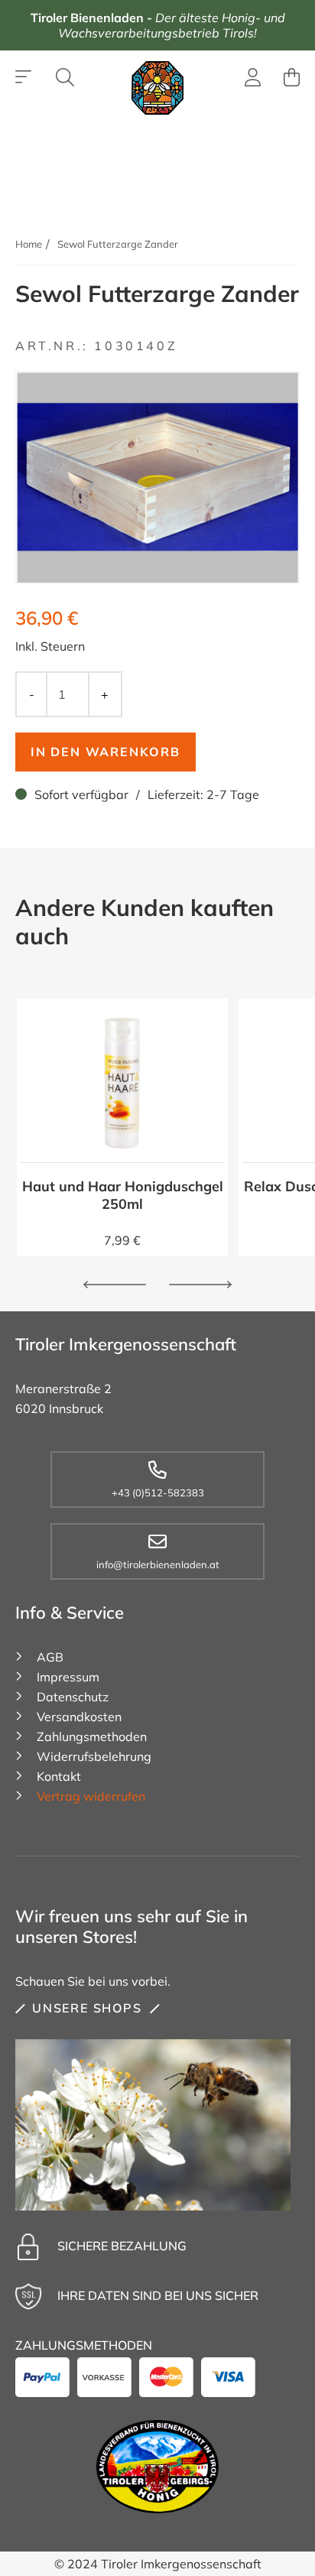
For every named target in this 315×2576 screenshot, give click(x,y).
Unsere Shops (87, 2008)
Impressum (68, 1677)
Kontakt (59, 1776)
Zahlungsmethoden (92, 1736)
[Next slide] (200, 1285)
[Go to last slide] (115, 1285)
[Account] (253, 80)
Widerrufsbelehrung (94, 1756)
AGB (50, 1657)
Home (29, 244)
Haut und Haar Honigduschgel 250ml (123, 1195)
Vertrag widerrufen (91, 1796)
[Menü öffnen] (24, 77)
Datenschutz (73, 1697)
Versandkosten (79, 1717)
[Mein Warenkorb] (292, 77)
